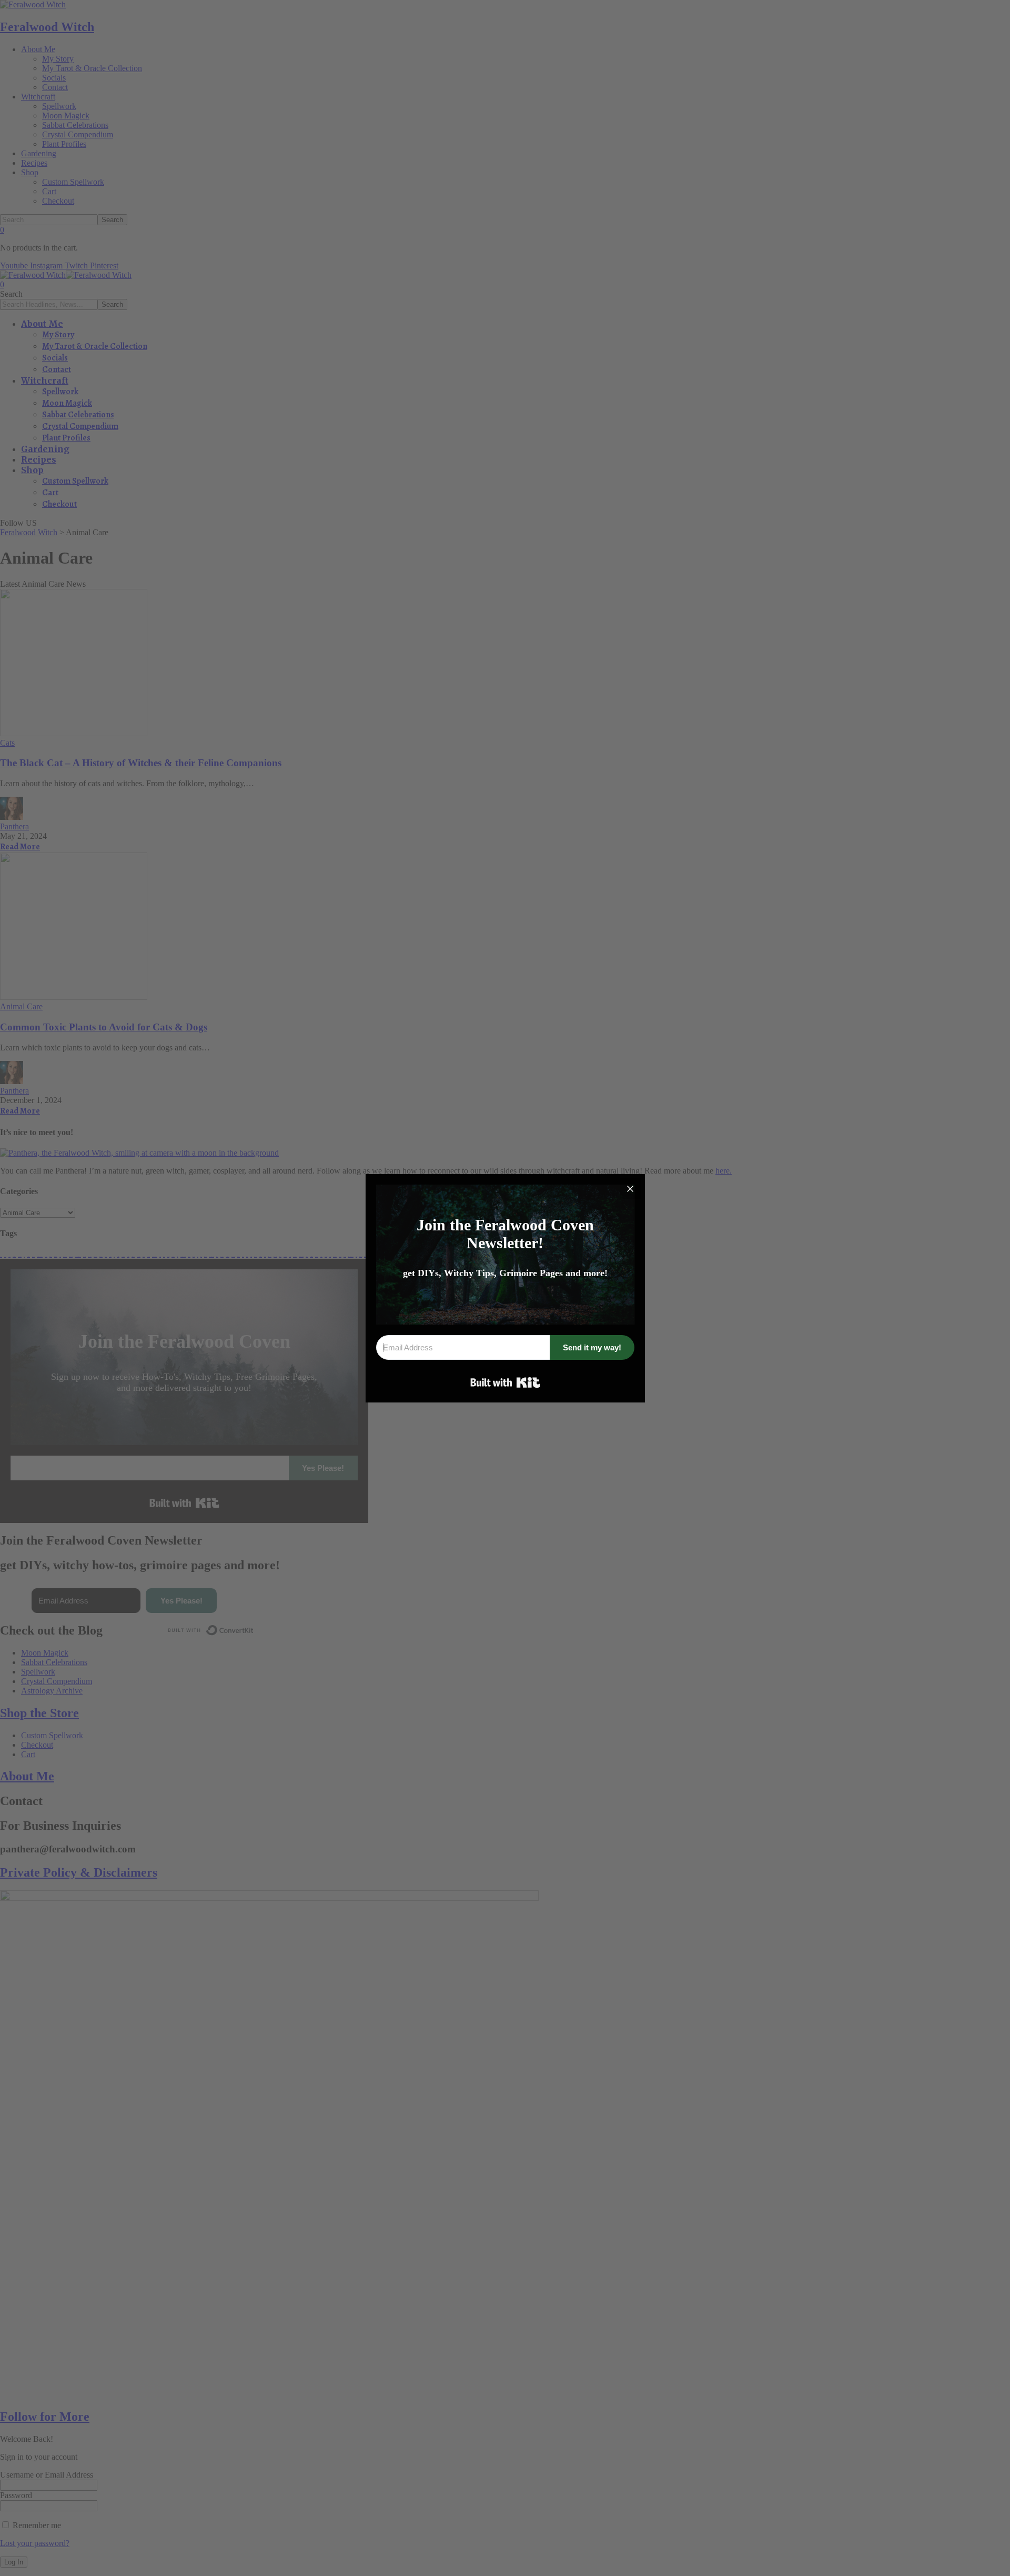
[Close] (630, 1189)
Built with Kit (505, 1382)
